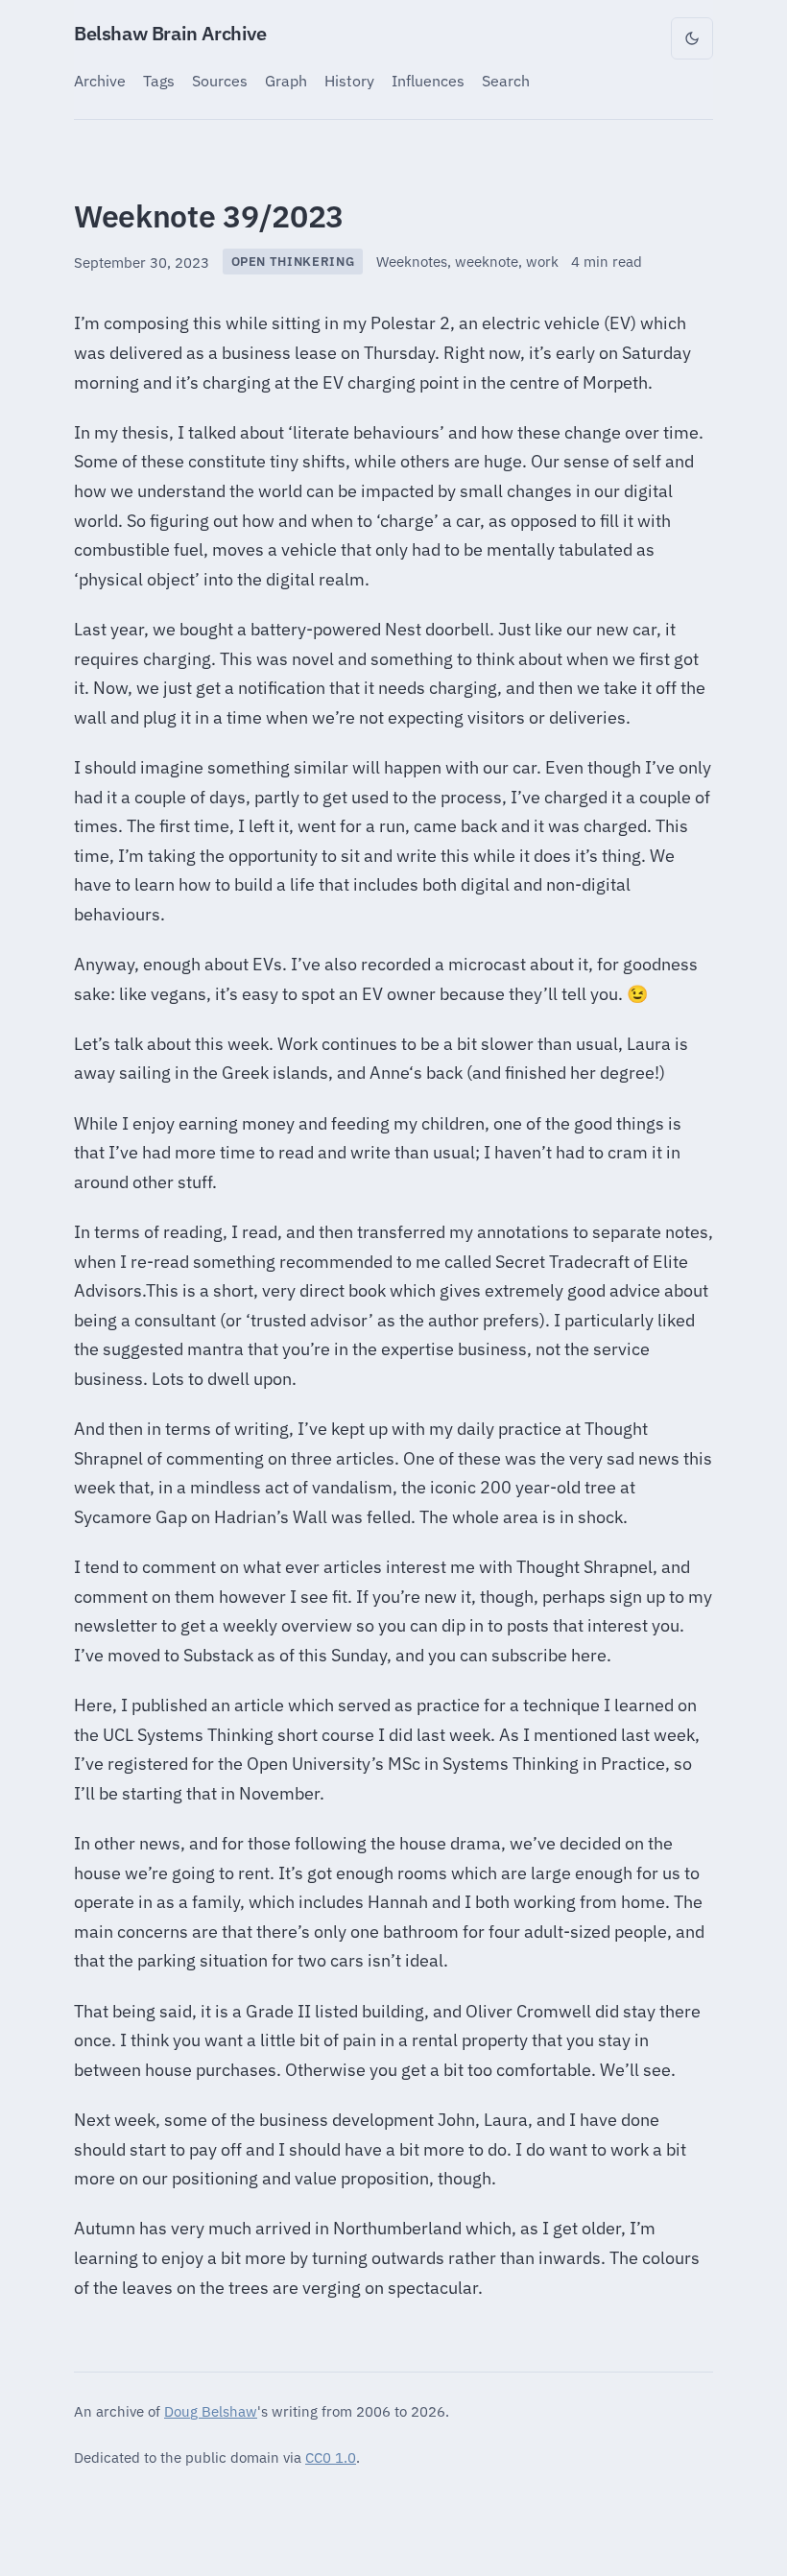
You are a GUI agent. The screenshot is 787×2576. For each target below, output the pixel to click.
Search (506, 80)
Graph (286, 80)
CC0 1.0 (331, 2457)
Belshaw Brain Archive (170, 33)
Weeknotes (412, 262)
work (542, 262)
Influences (428, 80)
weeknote (487, 262)
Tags (159, 80)
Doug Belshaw (211, 2411)
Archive (100, 80)
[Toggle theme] (692, 38)
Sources (220, 80)
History (349, 80)
